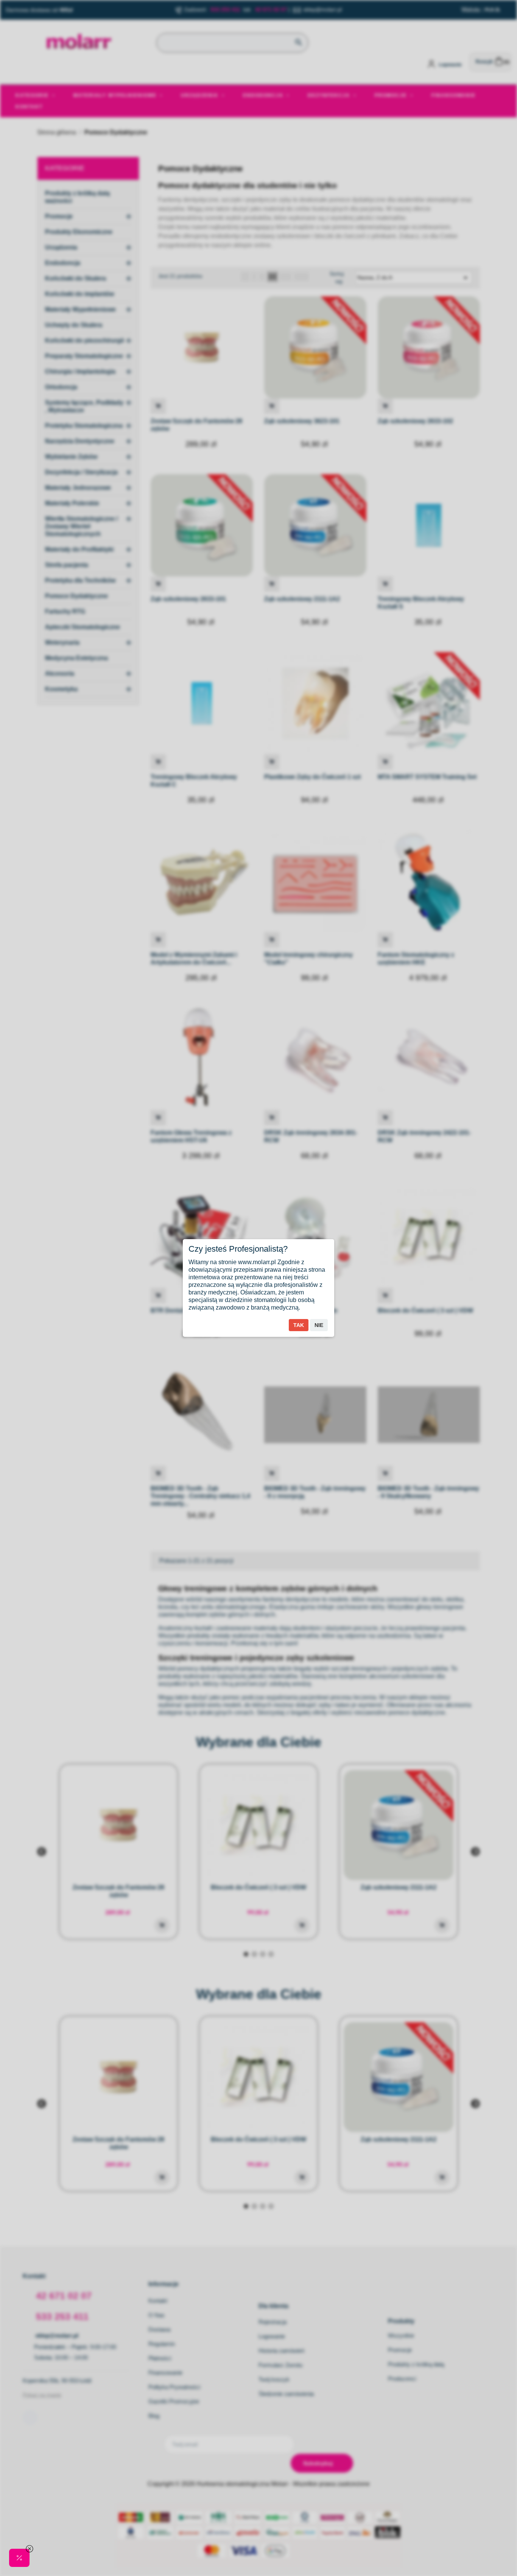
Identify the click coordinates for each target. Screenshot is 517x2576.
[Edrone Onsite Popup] (258, 1288)
